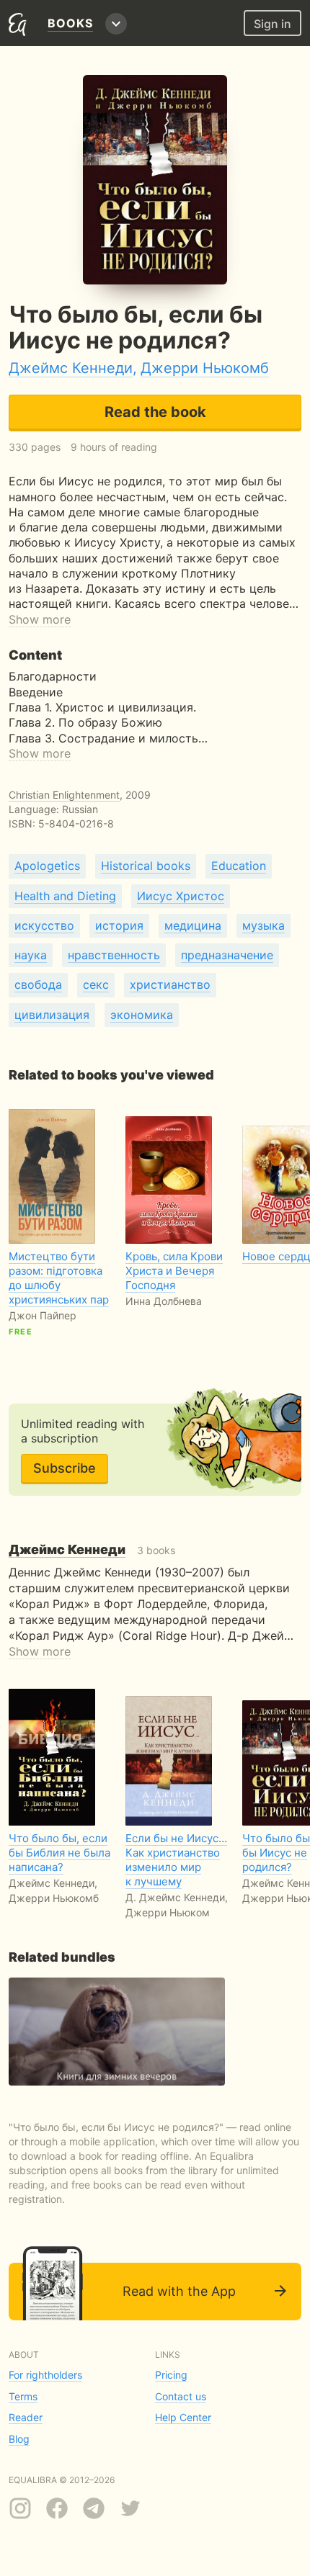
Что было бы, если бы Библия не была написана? (59, 1853)
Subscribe (65, 1468)
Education (239, 866)
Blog (19, 2439)
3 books (92, 1550)
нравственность (114, 955)
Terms (23, 2396)
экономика (142, 1015)
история (119, 925)
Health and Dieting (65, 896)
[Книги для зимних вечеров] (117, 2032)
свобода (38, 984)
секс (96, 984)
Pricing (171, 2375)
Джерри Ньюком (168, 1912)
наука (31, 955)
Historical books (146, 866)
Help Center (183, 2417)
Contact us (181, 2396)
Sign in (273, 24)
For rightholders (45, 2375)
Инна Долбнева (164, 1301)
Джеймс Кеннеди (71, 368)
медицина (193, 925)
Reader (26, 2417)
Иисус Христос (181, 896)
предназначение (227, 955)
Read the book (155, 412)
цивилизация (52, 1015)
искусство (44, 925)
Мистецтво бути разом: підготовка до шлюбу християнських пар (59, 1278)
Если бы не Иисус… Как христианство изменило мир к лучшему (176, 1860)
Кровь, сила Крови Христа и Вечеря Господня (174, 1271)
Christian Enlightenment (64, 795)
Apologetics (47, 866)
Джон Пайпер (43, 1315)
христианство (170, 984)
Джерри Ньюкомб (205, 368)
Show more (40, 619)
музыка (263, 925)
